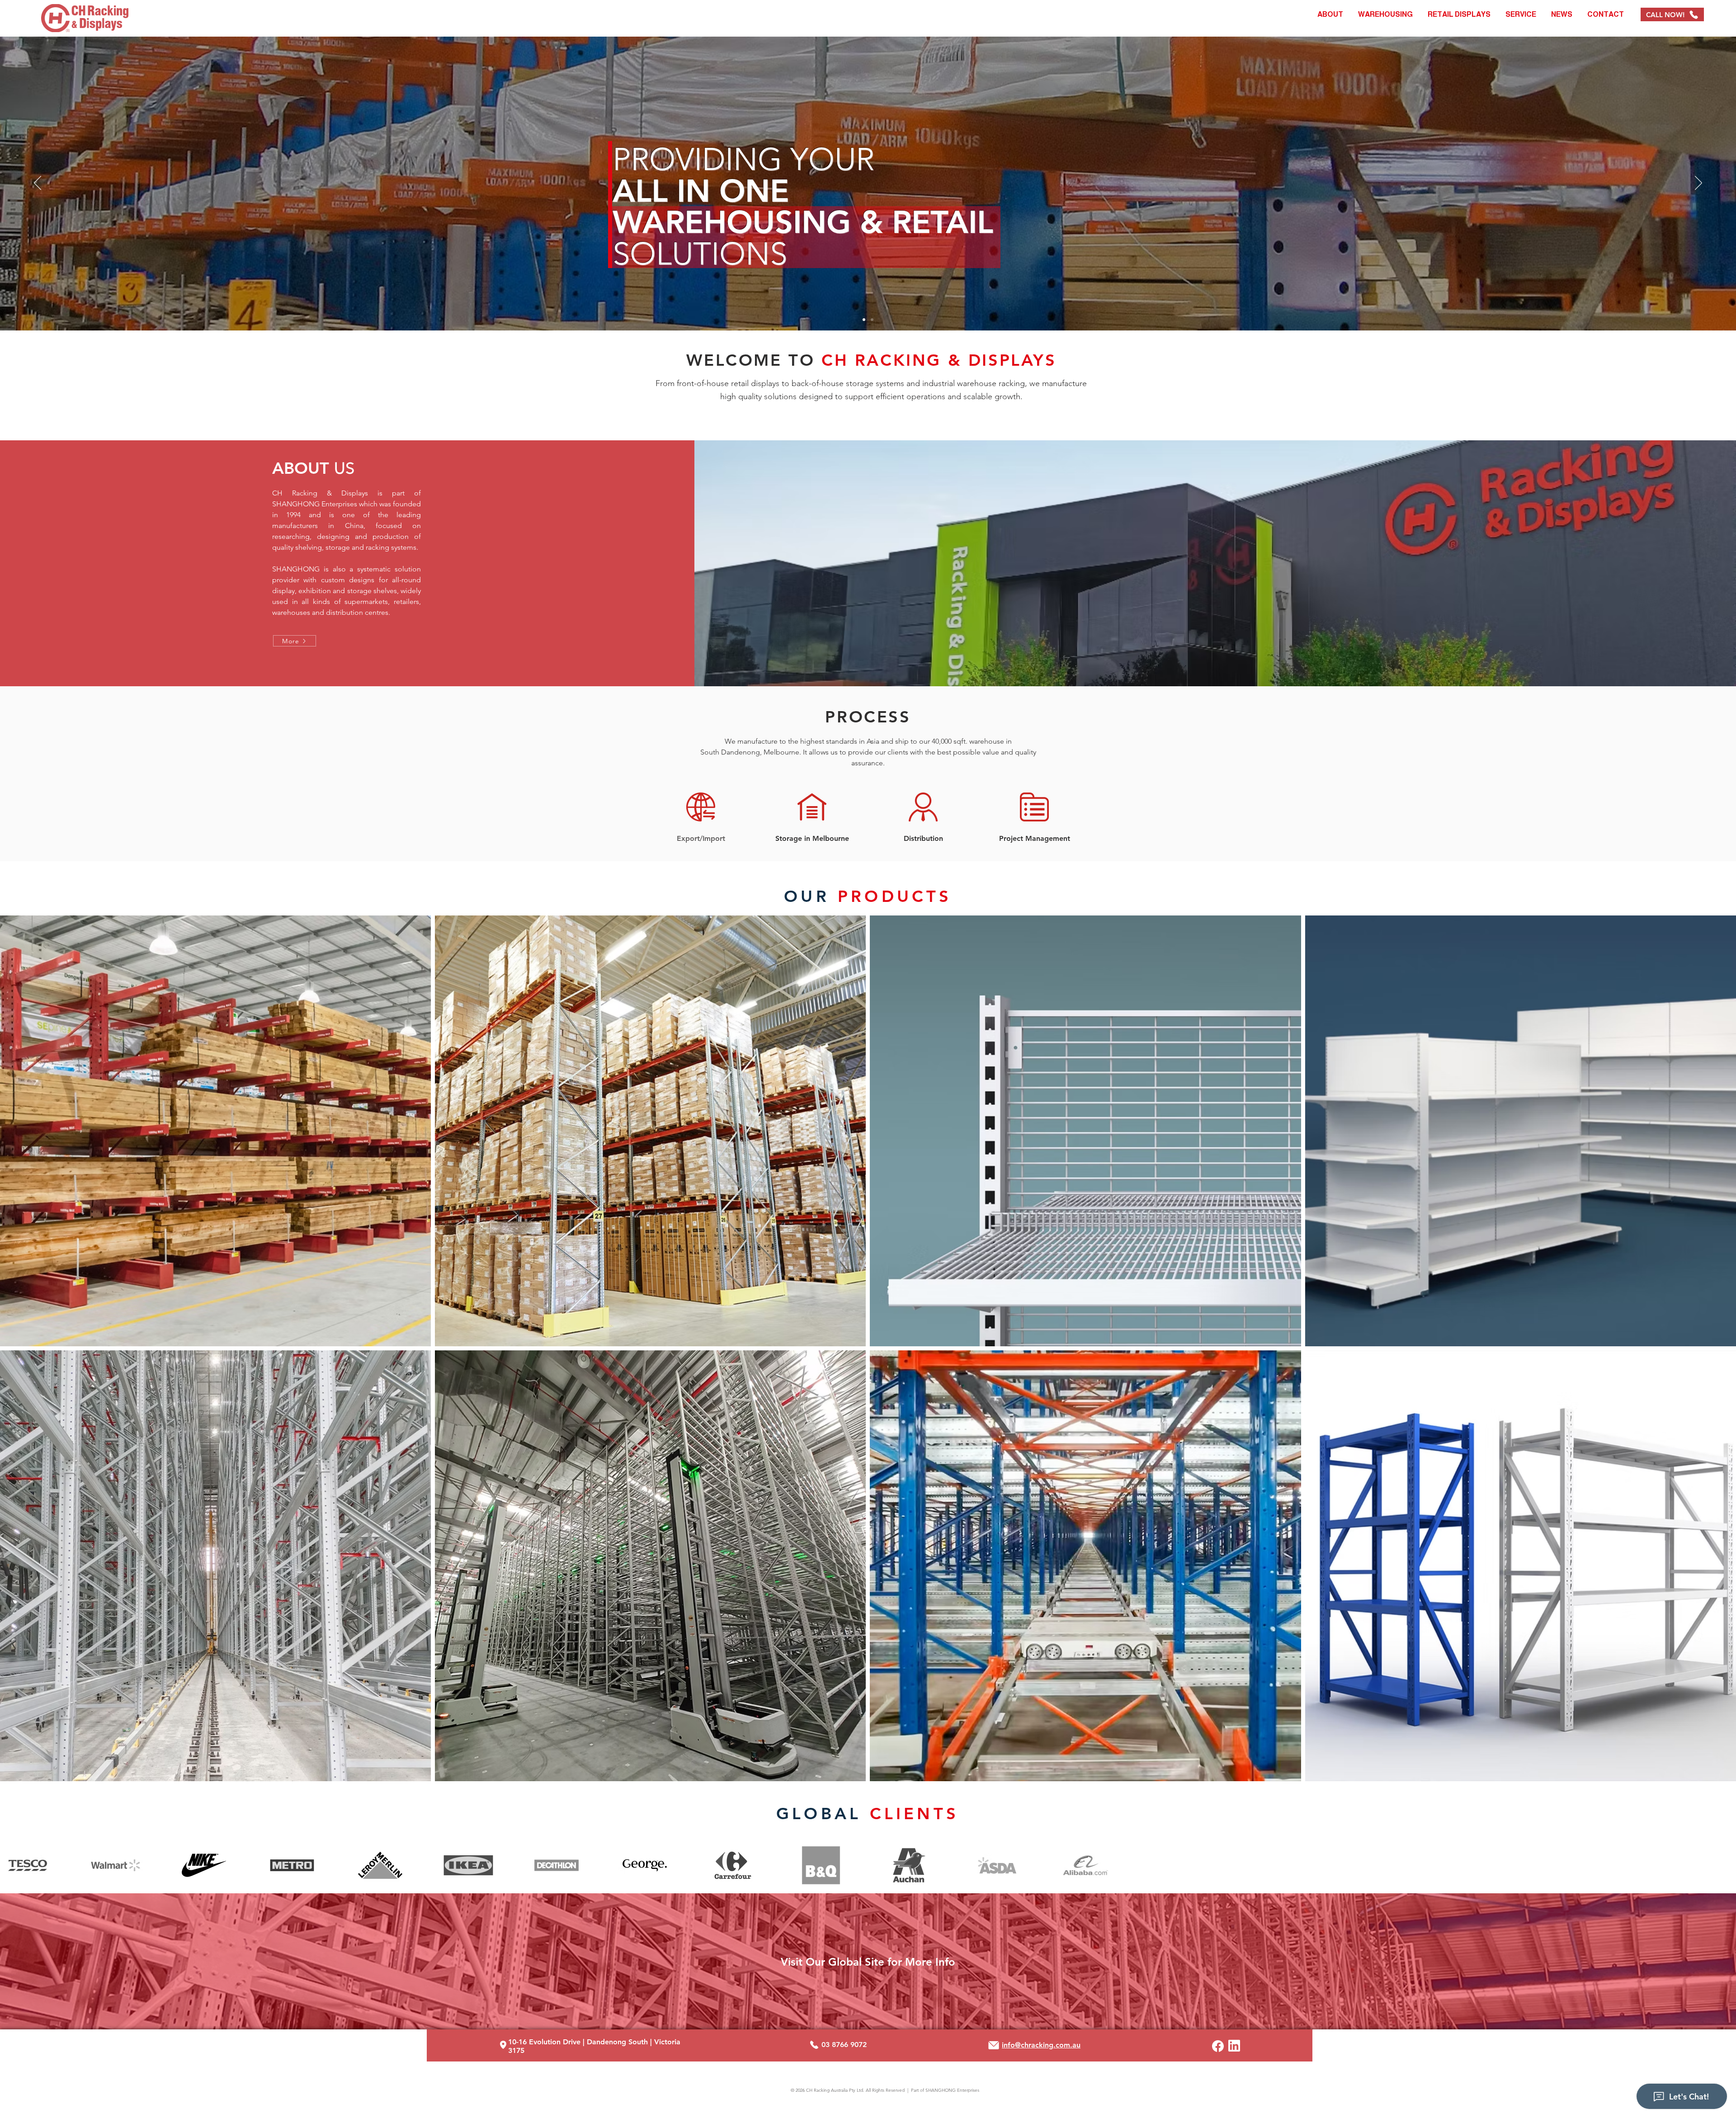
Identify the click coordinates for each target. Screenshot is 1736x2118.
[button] (1385, 14)
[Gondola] (864, 320)
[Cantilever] (872, 320)
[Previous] (38, 184)
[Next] (1698, 184)
